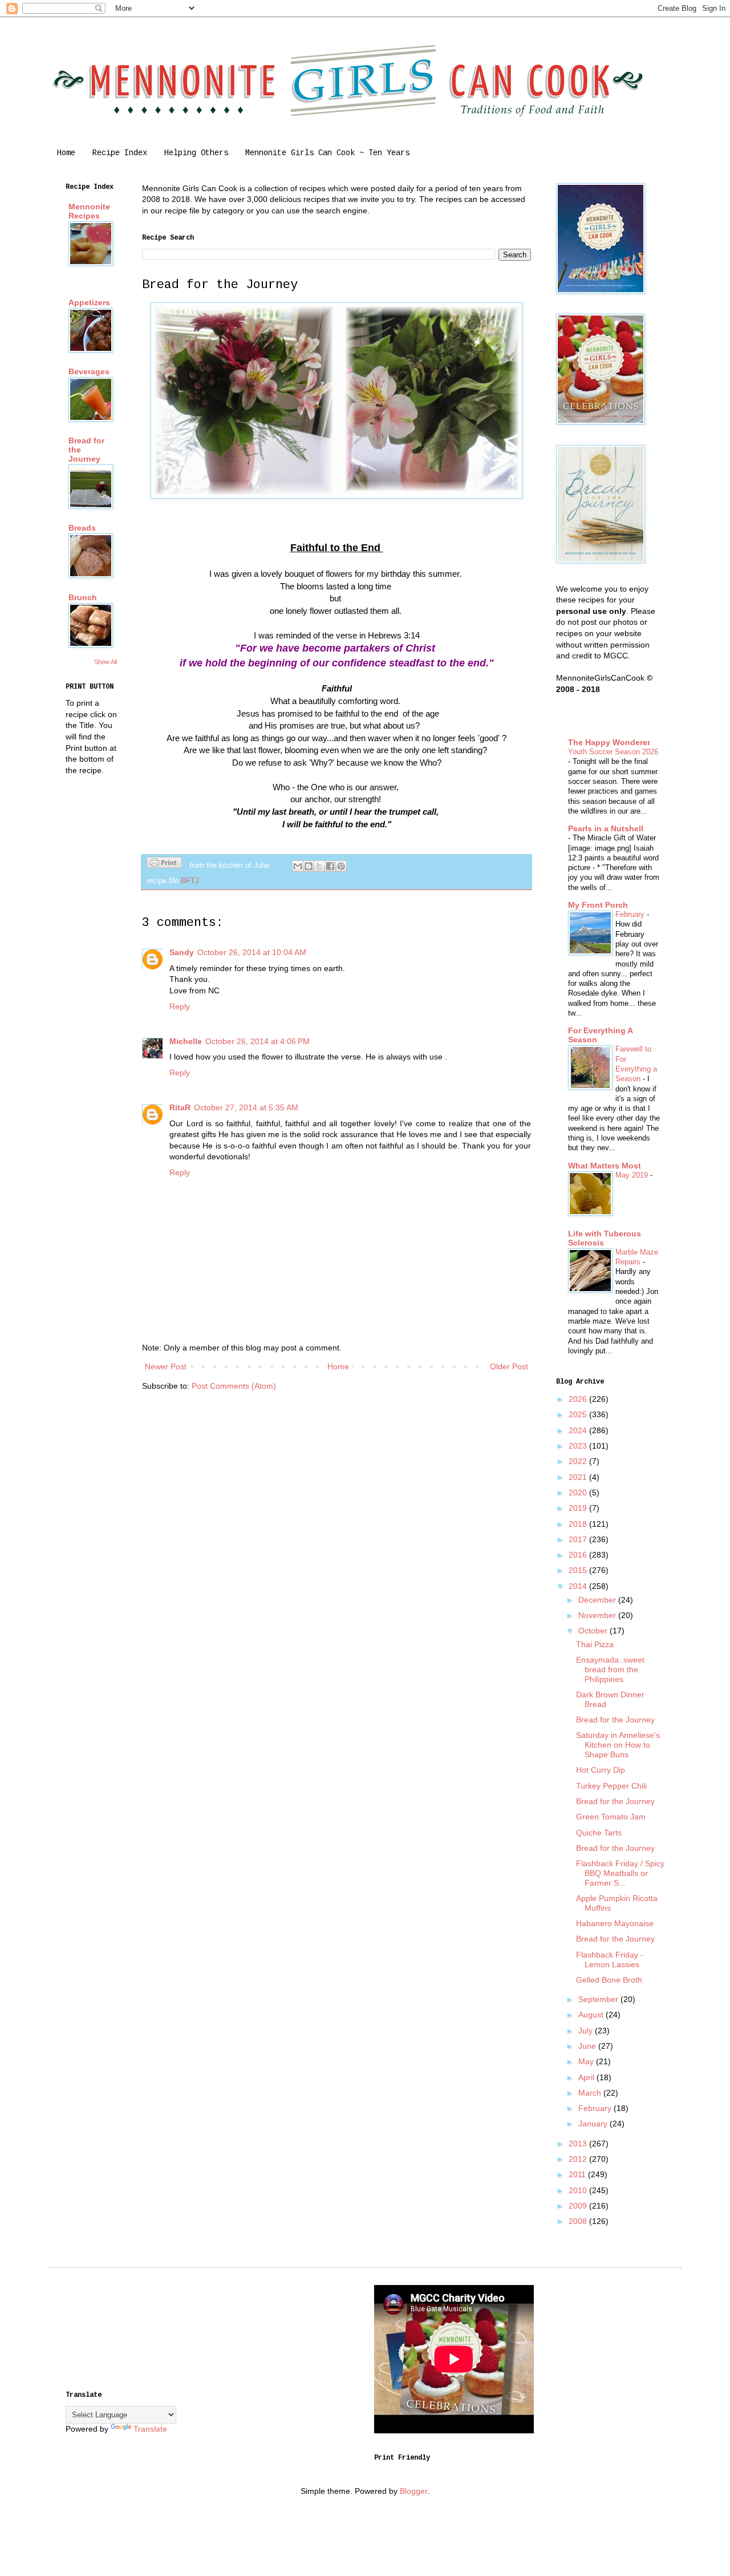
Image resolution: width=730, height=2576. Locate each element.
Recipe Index (120, 153)
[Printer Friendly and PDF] (164, 864)
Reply (180, 1006)
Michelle (186, 1041)
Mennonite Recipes (89, 211)
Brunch (83, 597)
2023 (579, 1446)
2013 (579, 2144)
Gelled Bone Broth (609, 1980)
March (591, 2093)
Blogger (413, 2491)
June (588, 2046)
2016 (579, 1555)
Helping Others (196, 153)
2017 (579, 1539)
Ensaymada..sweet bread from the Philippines (610, 1669)
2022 (579, 1461)
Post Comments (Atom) (234, 1386)
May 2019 (633, 1175)
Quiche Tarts (599, 1833)
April (587, 2077)
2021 (579, 1477)
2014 (579, 1586)
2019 (579, 1508)
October (594, 1631)
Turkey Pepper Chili (611, 1786)
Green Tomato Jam (611, 1817)
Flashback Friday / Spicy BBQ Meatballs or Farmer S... (620, 1873)
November (598, 1615)
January (594, 2124)
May (587, 2061)
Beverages (89, 371)
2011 (578, 2174)
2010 (579, 2190)
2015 (579, 1570)
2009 (579, 2206)
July (587, 2031)
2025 (579, 1414)
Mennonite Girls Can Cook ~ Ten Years (327, 153)
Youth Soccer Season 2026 (613, 752)
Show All (106, 662)
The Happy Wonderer (609, 742)
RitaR (180, 1107)
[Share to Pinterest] (341, 866)
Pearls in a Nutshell (606, 828)
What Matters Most (605, 1166)
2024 (579, 1430)
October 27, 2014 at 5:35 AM (246, 1107)
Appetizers (89, 302)
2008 (579, 2221)
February (631, 914)
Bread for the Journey (615, 1720)
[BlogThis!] (309, 866)
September (599, 1999)
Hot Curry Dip (601, 1770)
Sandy (182, 952)
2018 (579, 1524)
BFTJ (190, 881)
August (592, 2015)
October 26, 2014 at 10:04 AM (252, 952)
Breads (82, 528)
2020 (579, 1493)
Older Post (509, 1366)
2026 (579, 1399)
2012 (579, 2159)
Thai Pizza (595, 1644)
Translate (150, 2429)
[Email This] (298, 866)
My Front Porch (598, 905)
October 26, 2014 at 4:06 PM (257, 1041)
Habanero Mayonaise (615, 1923)
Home (66, 153)
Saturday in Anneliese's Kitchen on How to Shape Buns (618, 1745)
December (598, 1600)
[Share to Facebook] (330, 866)
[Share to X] (319, 866)
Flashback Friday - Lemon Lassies (610, 1960)
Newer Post (166, 1366)
